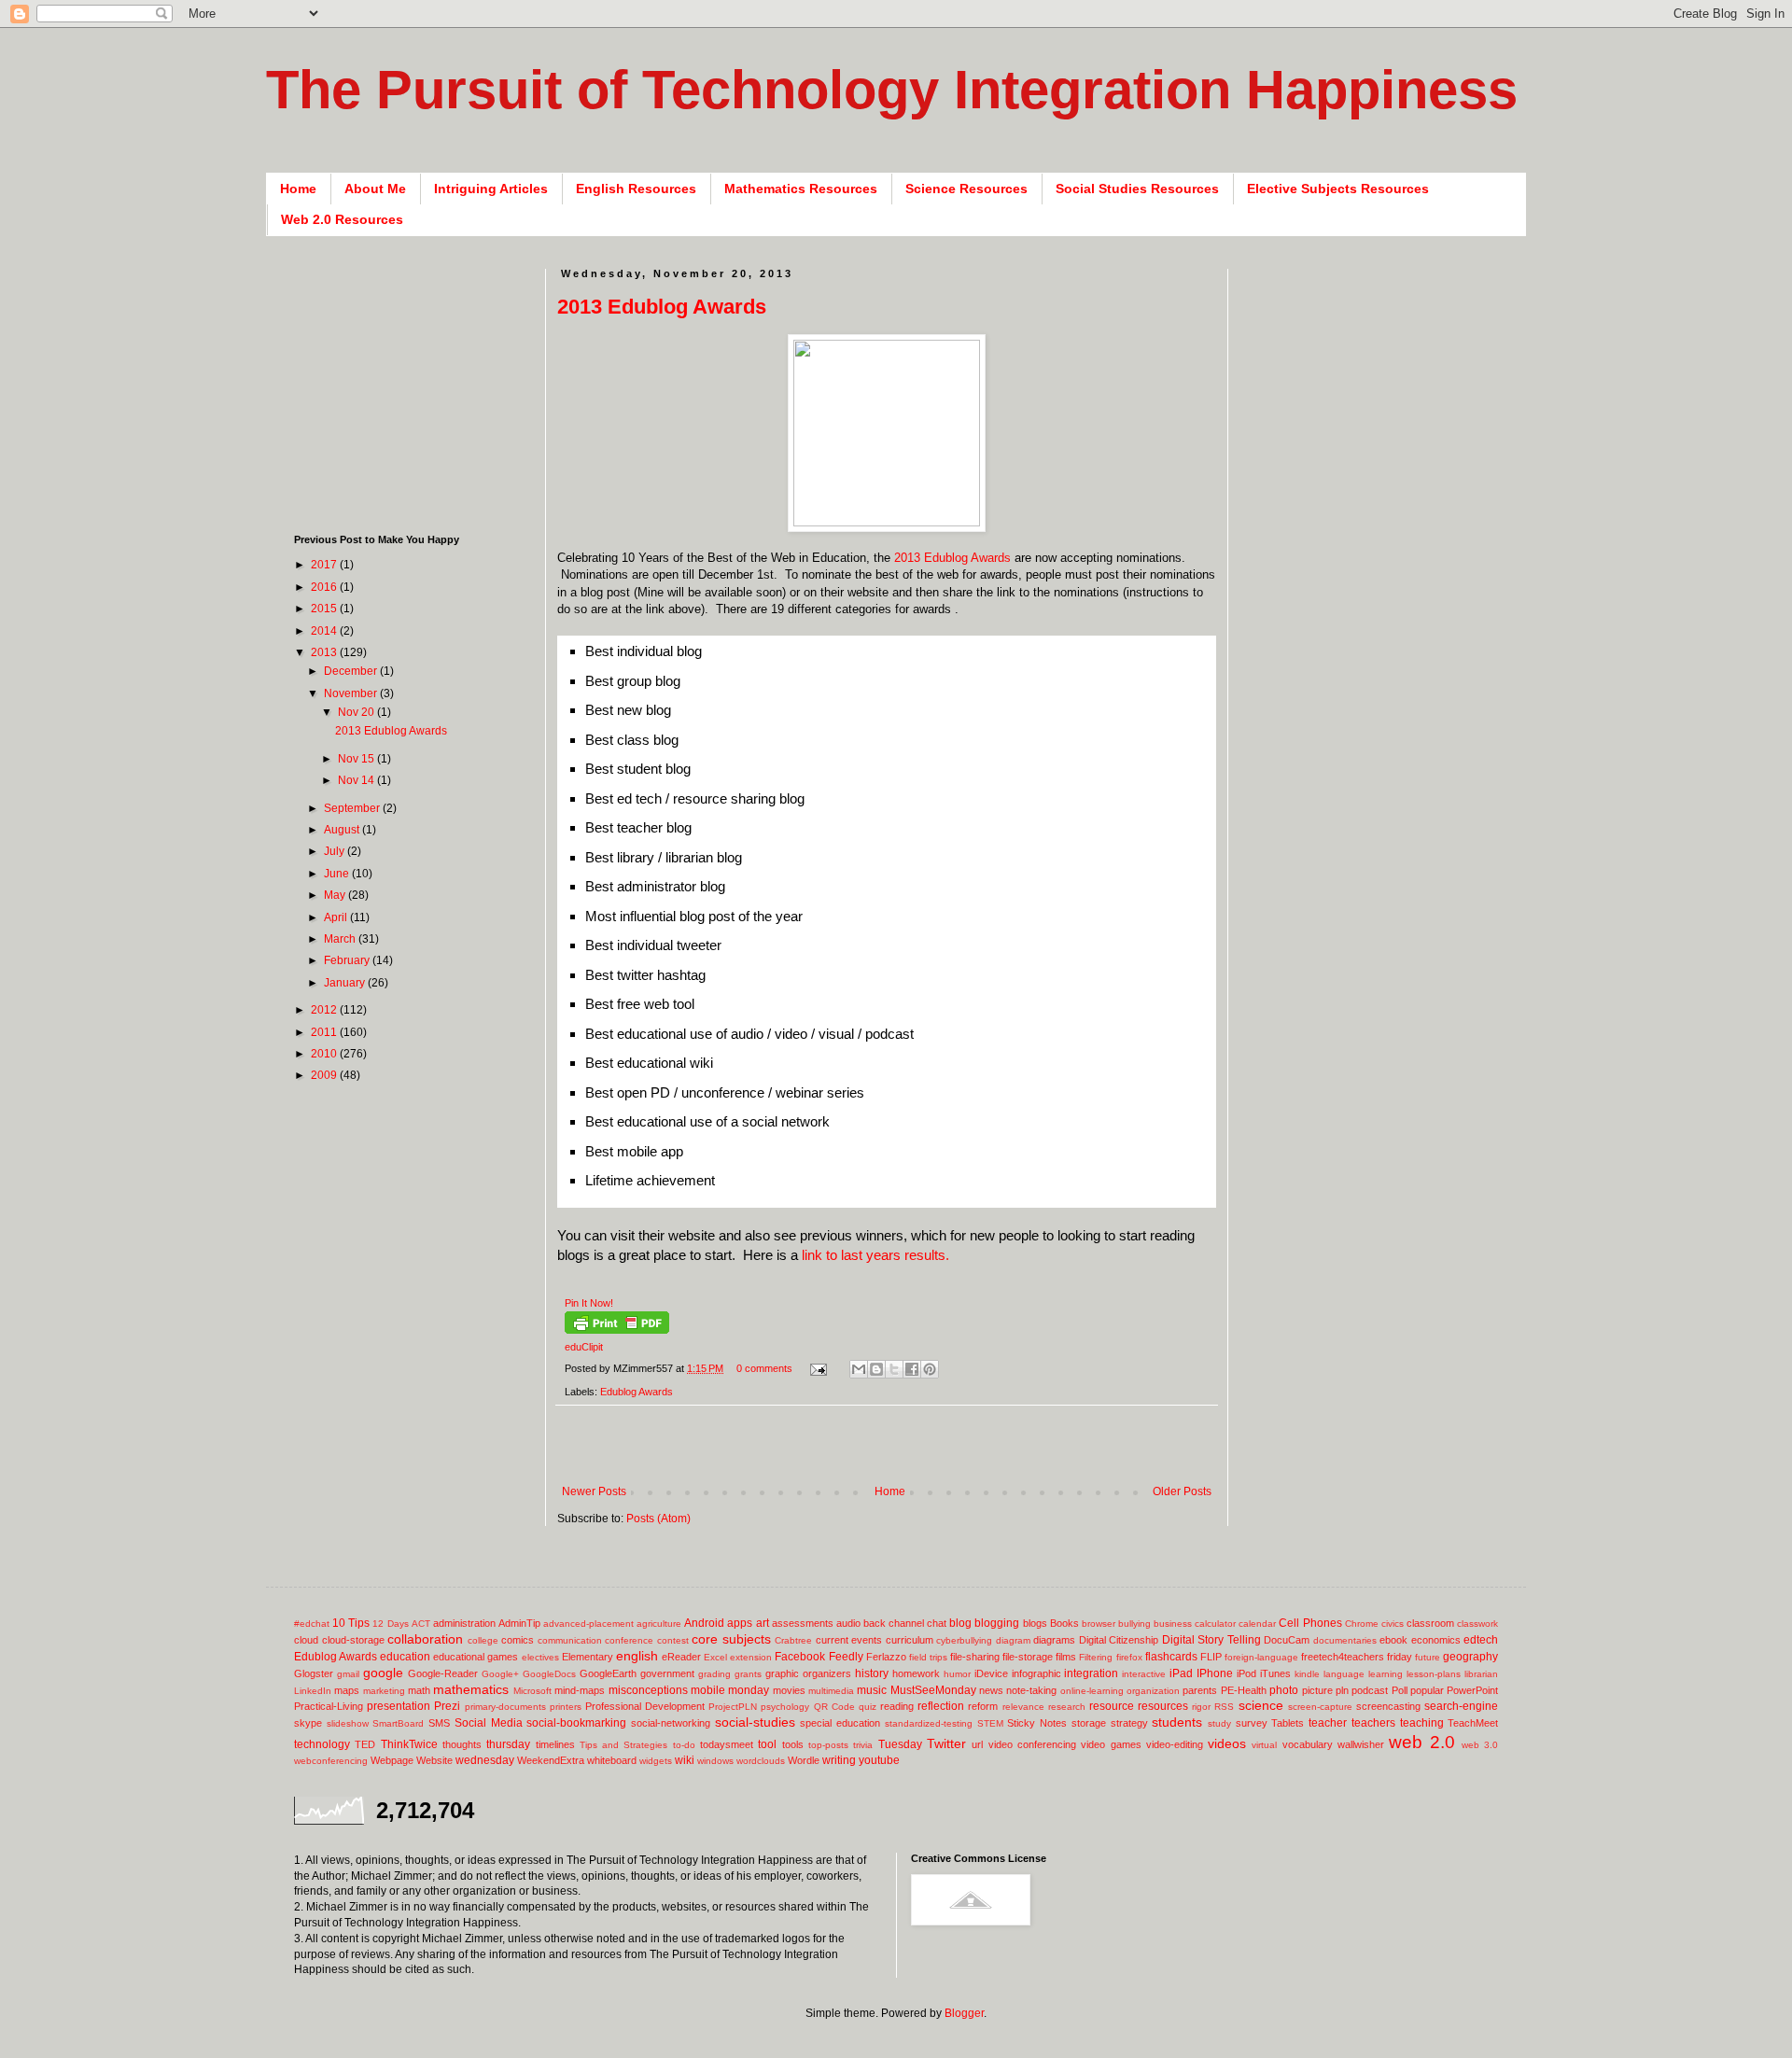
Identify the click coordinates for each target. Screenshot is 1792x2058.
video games (1111, 1744)
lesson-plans (1434, 1674)
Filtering (1096, 1657)
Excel (715, 1657)
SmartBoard (398, 1723)
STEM (990, 1723)
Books (1064, 1623)
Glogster (314, 1673)
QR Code (834, 1707)
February (348, 960)
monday (749, 1690)
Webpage (392, 1760)
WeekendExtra (551, 1760)
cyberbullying (964, 1640)
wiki (685, 1760)
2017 (325, 565)
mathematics (471, 1689)
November (352, 693)
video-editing (1175, 1744)
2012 (325, 1010)
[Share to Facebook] (912, 1369)
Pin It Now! (589, 1303)
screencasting (1388, 1706)
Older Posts (1182, 1491)
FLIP (1211, 1657)
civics (1393, 1624)
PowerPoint (1472, 1690)
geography (1470, 1657)
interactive (1144, 1674)
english (637, 1656)
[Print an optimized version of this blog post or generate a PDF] (617, 1330)
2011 (325, 1032)
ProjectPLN (733, 1707)
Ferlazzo (886, 1657)
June (338, 874)
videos (1227, 1743)
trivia (863, 1745)
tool (767, 1744)
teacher (1328, 1723)
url (977, 1744)
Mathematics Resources (801, 189)
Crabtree (793, 1640)
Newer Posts (594, 1491)
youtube (879, 1760)
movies (789, 1690)
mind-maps (580, 1690)
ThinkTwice (409, 1744)
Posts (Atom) (658, 1519)
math (419, 1690)
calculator (1215, 1624)
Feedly (846, 1657)
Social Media (489, 1723)
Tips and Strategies (624, 1745)
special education (840, 1723)
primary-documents (505, 1707)
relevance (1023, 1707)
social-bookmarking (576, 1723)
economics (1436, 1640)
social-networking (671, 1723)
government (667, 1673)
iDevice (991, 1673)
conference (629, 1640)
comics (518, 1640)
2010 (325, 1054)
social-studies (755, 1722)
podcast (1370, 1690)
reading (897, 1706)
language (1344, 1674)
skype (308, 1723)
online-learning (1092, 1691)
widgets (656, 1761)
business (1173, 1624)
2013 (325, 652)
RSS (1224, 1707)
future (1428, 1657)
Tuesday (900, 1744)
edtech (1481, 1640)
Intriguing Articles (491, 189)
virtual (1264, 1745)
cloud (306, 1640)
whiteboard (612, 1760)
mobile (708, 1690)
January (346, 983)
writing (839, 1760)
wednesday (485, 1760)
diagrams (1054, 1640)
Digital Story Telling (1211, 1640)
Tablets (1288, 1723)
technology (322, 1744)
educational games (476, 1657)
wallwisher (1361, 1744)
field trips (928, 1657)
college (483, 1640)
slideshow (348, 1723)
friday (1400, 1657)
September (353, 808)
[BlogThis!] (876, 1369)
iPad (1181, 1673)
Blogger (964, 2013)
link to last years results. (875, 1255)
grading (714, 1674)
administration (464, 1623)
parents (1200, 1690)
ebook (1393, 1640)
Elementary (588, 1657)
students (1177, 1722)
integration (1091, 1673)
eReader (681, 1657)
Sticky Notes (1037, 1723)
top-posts (828, 1745)
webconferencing (331, 1761)
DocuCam (1287, 1640)
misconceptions (648, 1690)
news (991, 1690)
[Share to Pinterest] (930, 1369)
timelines (555, 1744)
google (383, 1673)
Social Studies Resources (1137, 189)
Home (298, 189)
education (405, 1657)
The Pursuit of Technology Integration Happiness (892, 89)
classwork (1477, 1624)
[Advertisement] (897, 1455)
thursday (508, 1744)
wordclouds (761, 1761)
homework (916, 1673)
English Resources (636, 189)
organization (1153, 1691)
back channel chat (905, 1623)
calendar (1257, 1624)
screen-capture (1320, 1707)
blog (960, 1623)
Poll (1400, 1690)
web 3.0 (1480, 1745)
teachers (1373, 1723)
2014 (325, 631)
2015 (325, 609)
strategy (1129, 1723)
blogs (1035, 1623)
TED (365, 1744)
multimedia (831, 1691)
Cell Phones (1310, 1623)
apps (740, 1623)
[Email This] (859, 1369)
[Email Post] (818, 1368)
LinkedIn (313, 1691)
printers (566, 1707)
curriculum (910, 1640)
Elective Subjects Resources (1338, 189)
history (872, 1673)
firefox (1129, 1657)
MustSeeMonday (933, 1690)
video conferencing (1032, 1744)
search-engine (1461, 1706)
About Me (375, 189)
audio (848, 1623)
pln (1342, 1690)
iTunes (1275, 1673)
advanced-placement (588, 1624)
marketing (384, 1691)
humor (957, 1674)
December (352, 671)
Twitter (946, 1743)
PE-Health (1244, 1690)
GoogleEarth (608, 1673)
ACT (421, 1624)
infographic (1036, 1673)
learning (1386, 1674)
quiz (868, 1707)
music (872, 1690)
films (1066, 1657)
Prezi (447, 1706)
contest (673, 1640)
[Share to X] (894, 1369)
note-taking (1031, 1690)
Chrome (1362, 1624)
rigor (1201, 1707)
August (343, 830)
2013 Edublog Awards (662, 307)
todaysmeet (727, 1744)
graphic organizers (808, 1673)
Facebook (800, 1657)
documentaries (1345, 1640)
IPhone (1215, 1673)
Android (704, 1623)
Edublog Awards (637, 1392)
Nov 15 (357, 759)
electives (540, 1657)
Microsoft (532, 1691)
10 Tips (351, 1623)
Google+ (500, 1674)
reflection (941, 1706)
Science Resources (966, 189)
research (1067, 1707)
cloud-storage (353, 1640)
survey (1252, 1723)
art (763, 1623)
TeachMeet (1473, 1723)
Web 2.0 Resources (342, 219)
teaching (1422, 1723)
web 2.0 (1421, 1742)
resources (1163, 1706)
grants (748, 1674)
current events (849, 1640)
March (341, 939)
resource (1112, 1706)
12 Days (390, 1624)
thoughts (462, 1744)
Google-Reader (443, 1673)
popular (1427, 1690)
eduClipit (584, 1347)
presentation (399, 1706)
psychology (785, 1707)
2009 (325, 1075)
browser (1099, 1624)
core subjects (731, 1639)
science (1261, 1705)
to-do (684, 1745)
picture (1317, 1690)
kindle (1307, 1674)
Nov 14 (357, 780)
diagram (1013, 1640)
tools (793, 1744)
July (336, 851)
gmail (348, 1674)
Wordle (804, 1760)
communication (570, 1640)
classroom (1430, 1623)
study (1219, 1723)
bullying (1134, 1624)
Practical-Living (329, 1706)
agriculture (659, 1624)
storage (1089, 1723)
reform (983, 1706)
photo (1284, 1690)
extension (751, 1657)
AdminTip (519, 1623)
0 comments (764, 1368)
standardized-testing (929, 1723)
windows (715, 1761)
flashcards (1171, 1657)
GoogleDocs (549, 1674)
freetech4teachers (1343, 1657)
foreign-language (1261, 1657)
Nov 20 (357, 712)
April (337, 917)
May (336, 895)
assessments (803, 1623)
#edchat (312, 1624)
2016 (325, 587)
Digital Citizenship (1119, 1640)
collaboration (425, 1639)
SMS (439, 1723)
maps (347, 1690)
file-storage (1028, 1657)
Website (434, 1760)
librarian (1481, 1674)
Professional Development (645, 1706)
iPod (1246, 1673)
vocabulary (1308, 1744)
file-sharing (975, 1657)
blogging (997, 1623)
